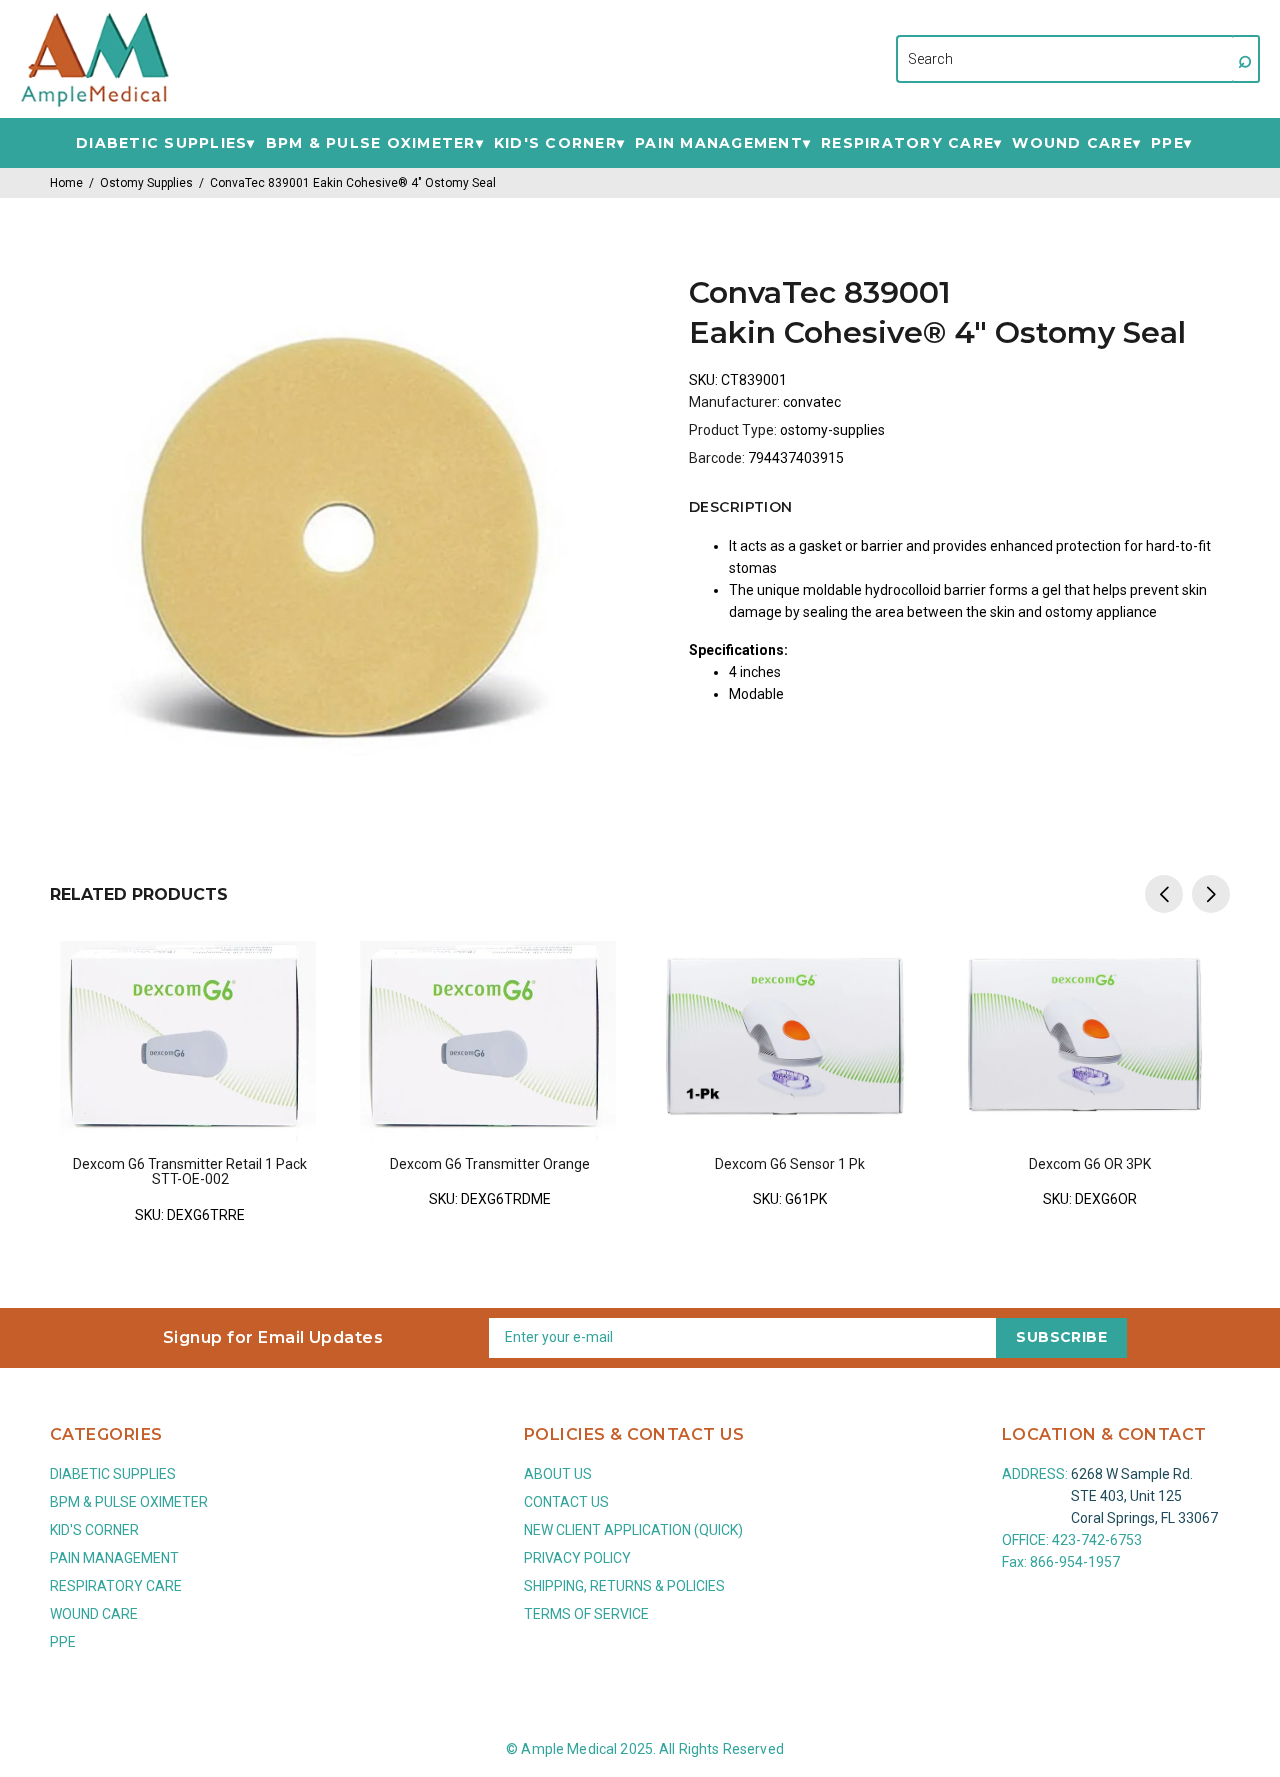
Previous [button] (1164, 894)
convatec (812, 402)
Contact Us (566, 1502)
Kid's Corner (555, 144)
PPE (1167, 144)
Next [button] (1211, 894)
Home (66, 183)
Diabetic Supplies (161, 144)
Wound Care (1072, 144)
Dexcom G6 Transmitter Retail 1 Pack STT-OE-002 (190, 1171)
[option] (190, 1069)
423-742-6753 (1097, 1540)
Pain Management (719, 144)
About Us (558, 1474)
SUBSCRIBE (1061, 1337)
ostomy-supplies (832, 430)
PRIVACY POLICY (577, 1558)
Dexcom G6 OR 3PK (1090, 1164)
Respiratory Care (907, 144)
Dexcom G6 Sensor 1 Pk (790, 1164)
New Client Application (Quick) (633, 1530)
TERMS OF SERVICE (586, 1614)
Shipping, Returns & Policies (624, 1586)
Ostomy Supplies (146, 183)
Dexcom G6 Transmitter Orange (490, 1164)
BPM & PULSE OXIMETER (371, 144)
